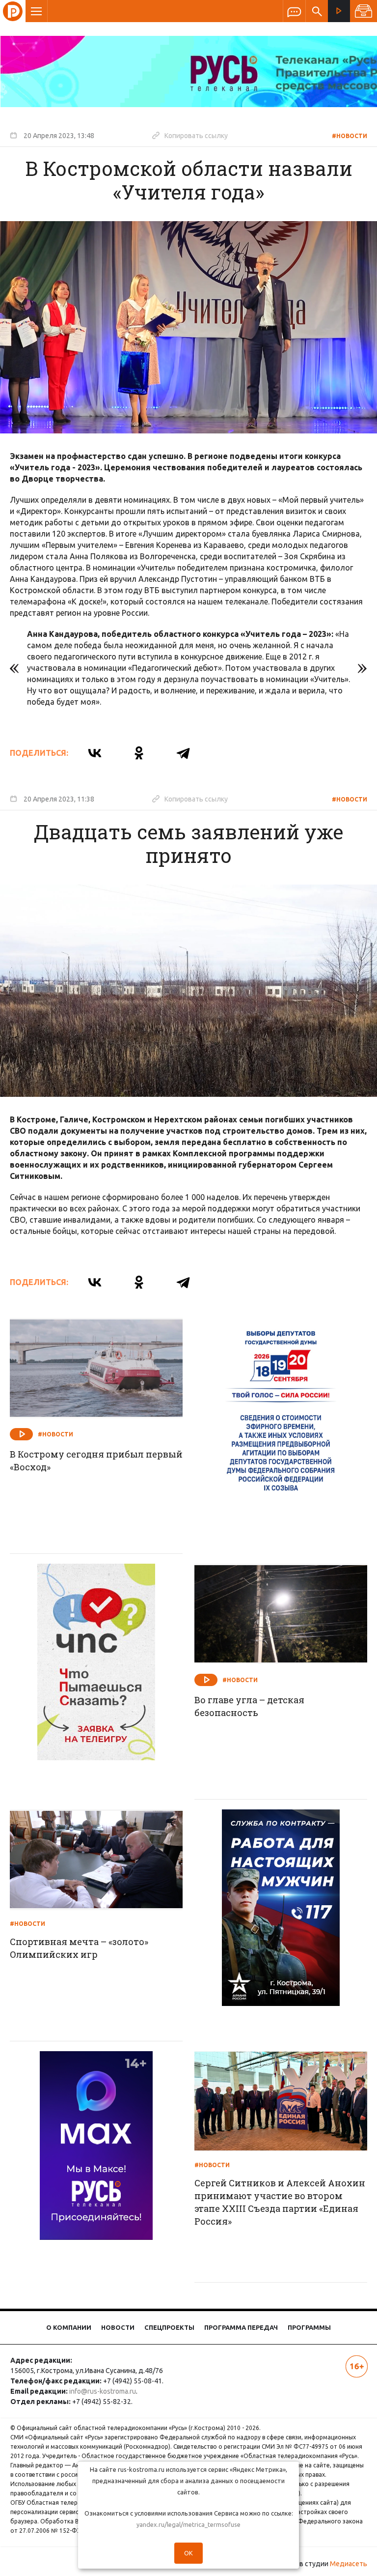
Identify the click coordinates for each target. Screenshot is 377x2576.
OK (188, 2553)
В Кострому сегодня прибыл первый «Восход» (96, 1460)
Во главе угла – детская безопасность (249, 1706)
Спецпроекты (169, 2327)
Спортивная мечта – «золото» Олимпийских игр (79, 1948)
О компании (69, 2327)
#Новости (350, 136)
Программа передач (241, 2327)
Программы (309, 2327)
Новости (118, 2327)
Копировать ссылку (190, 135)
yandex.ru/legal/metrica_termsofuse (188, 2524)
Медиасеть (349, 2564)
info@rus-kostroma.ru (103, 2391)
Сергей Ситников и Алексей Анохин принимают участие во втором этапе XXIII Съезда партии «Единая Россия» (280, 2202)
